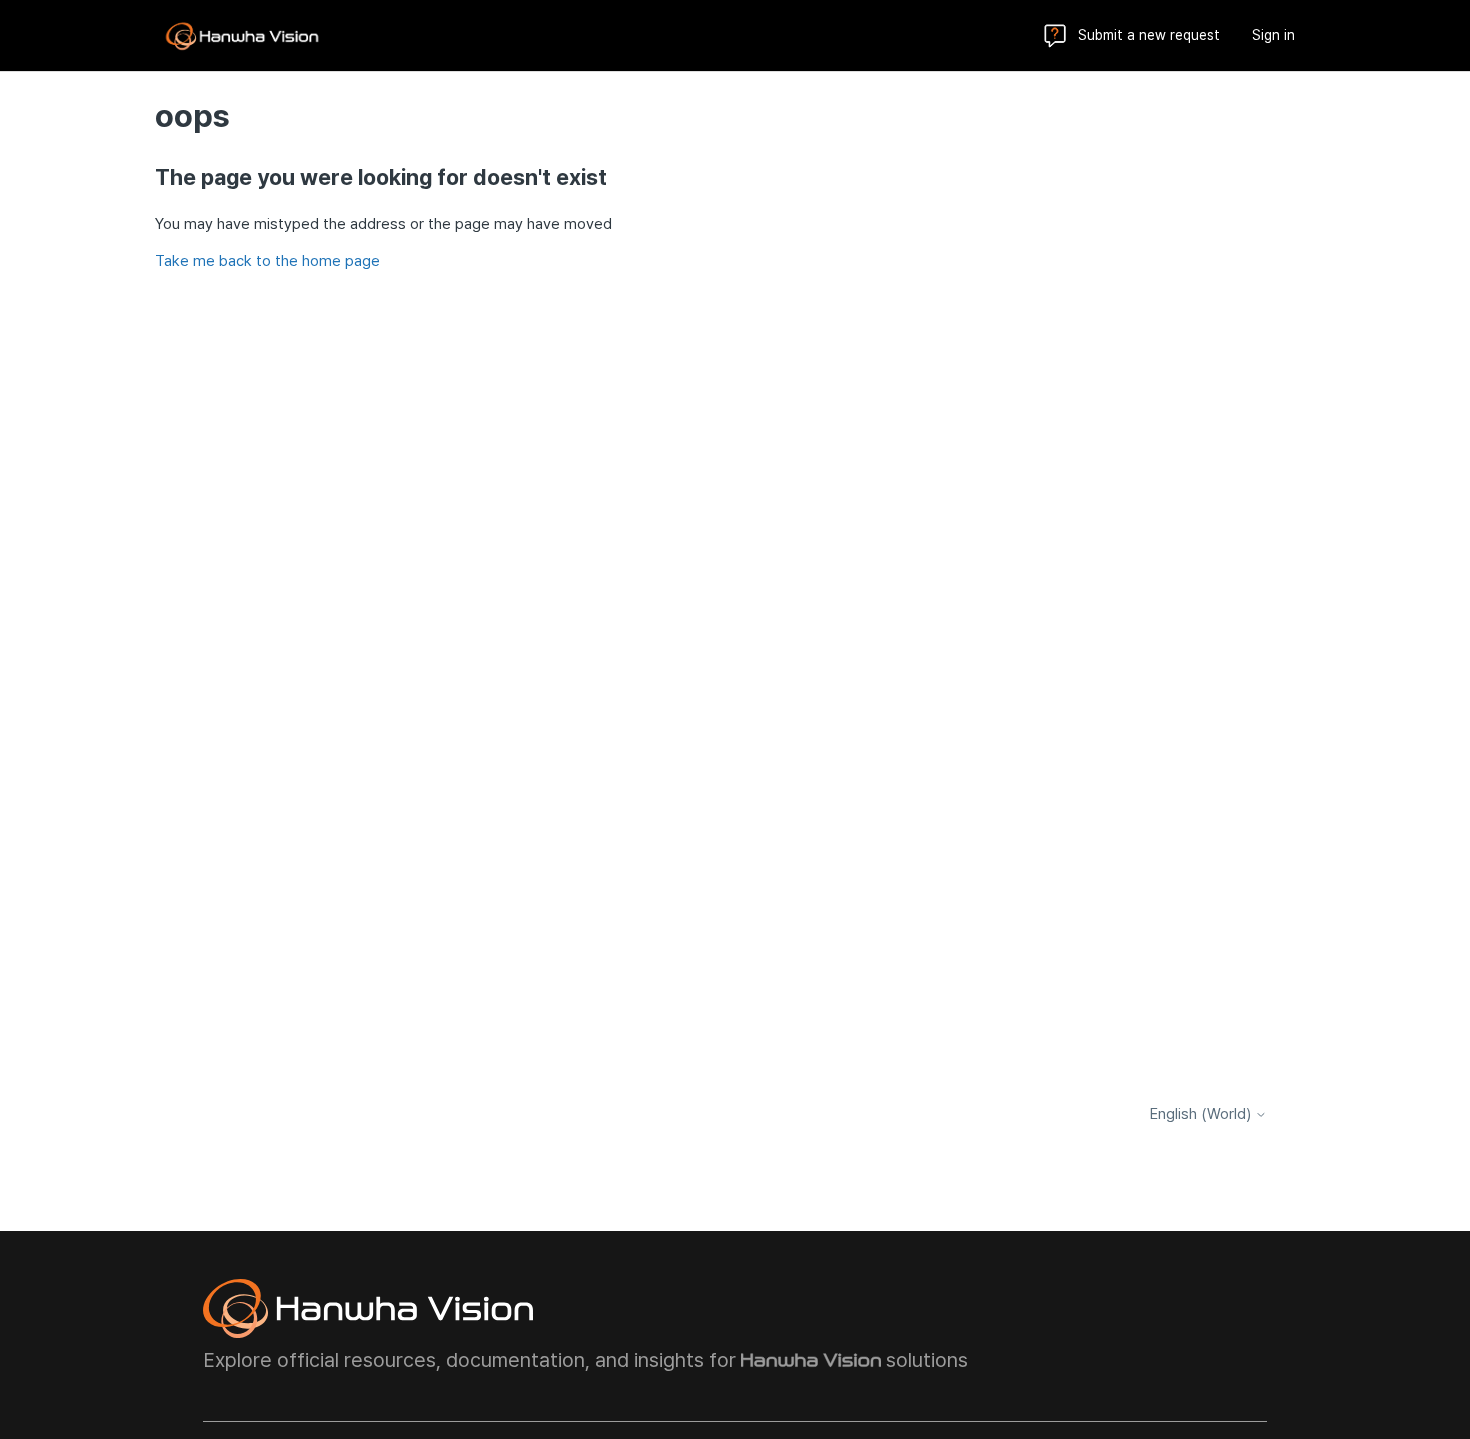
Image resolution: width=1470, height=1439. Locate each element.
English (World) (1202, 1114)
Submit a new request (1149, 35)
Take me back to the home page (267, 261)
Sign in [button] (1273, 35)
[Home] (242, 36)
